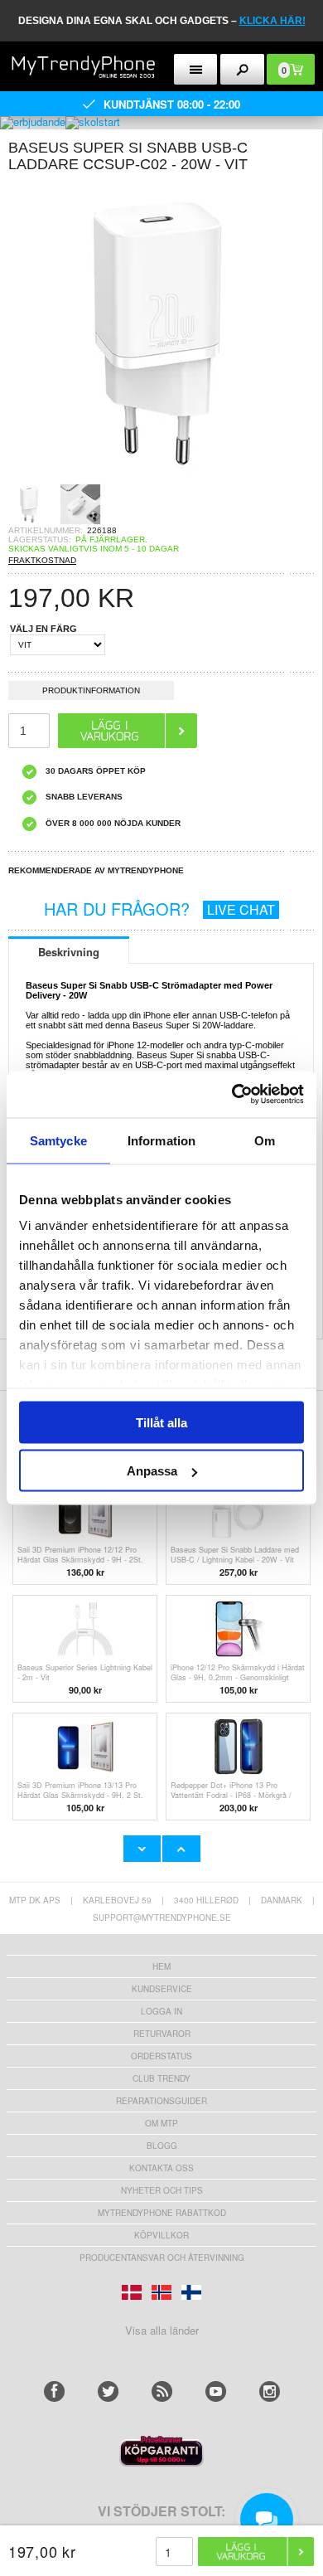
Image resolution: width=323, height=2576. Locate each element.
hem (161, 1966)
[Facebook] (54, 2391)
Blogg (162, 2146)
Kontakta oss (161, 2168)
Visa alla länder (162, 2330)
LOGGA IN (161, 2011)
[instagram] (270, 2391)
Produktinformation (91, 690)
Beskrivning (69, 952)
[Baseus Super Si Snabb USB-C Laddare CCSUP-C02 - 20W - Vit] (157, 478)
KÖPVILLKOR (161, 2235)
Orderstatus (161, 2056)
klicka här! (272, 21)
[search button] (242, 69)
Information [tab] (161, 1140)
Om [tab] (265, 1140)
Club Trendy (161, 2078)
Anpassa (152, 1471)
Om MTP (161, 2123)
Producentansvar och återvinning (162, 2258)
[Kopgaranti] (161, 2462)
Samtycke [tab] (58, 1140)
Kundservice (162, 1989)
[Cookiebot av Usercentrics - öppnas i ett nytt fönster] (232, 1095)
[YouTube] (216, 2391)
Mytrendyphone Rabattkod (162, 2213)
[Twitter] (108, 2391)
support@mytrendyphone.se (162, 1917)
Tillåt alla (161, 1422)
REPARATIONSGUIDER (161, 2101)
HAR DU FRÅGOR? (159, 909)
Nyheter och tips (162, 2190)
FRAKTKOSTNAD (42, 560)
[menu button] (196, 69)
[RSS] (162, 2391)
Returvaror (162, 2034)
